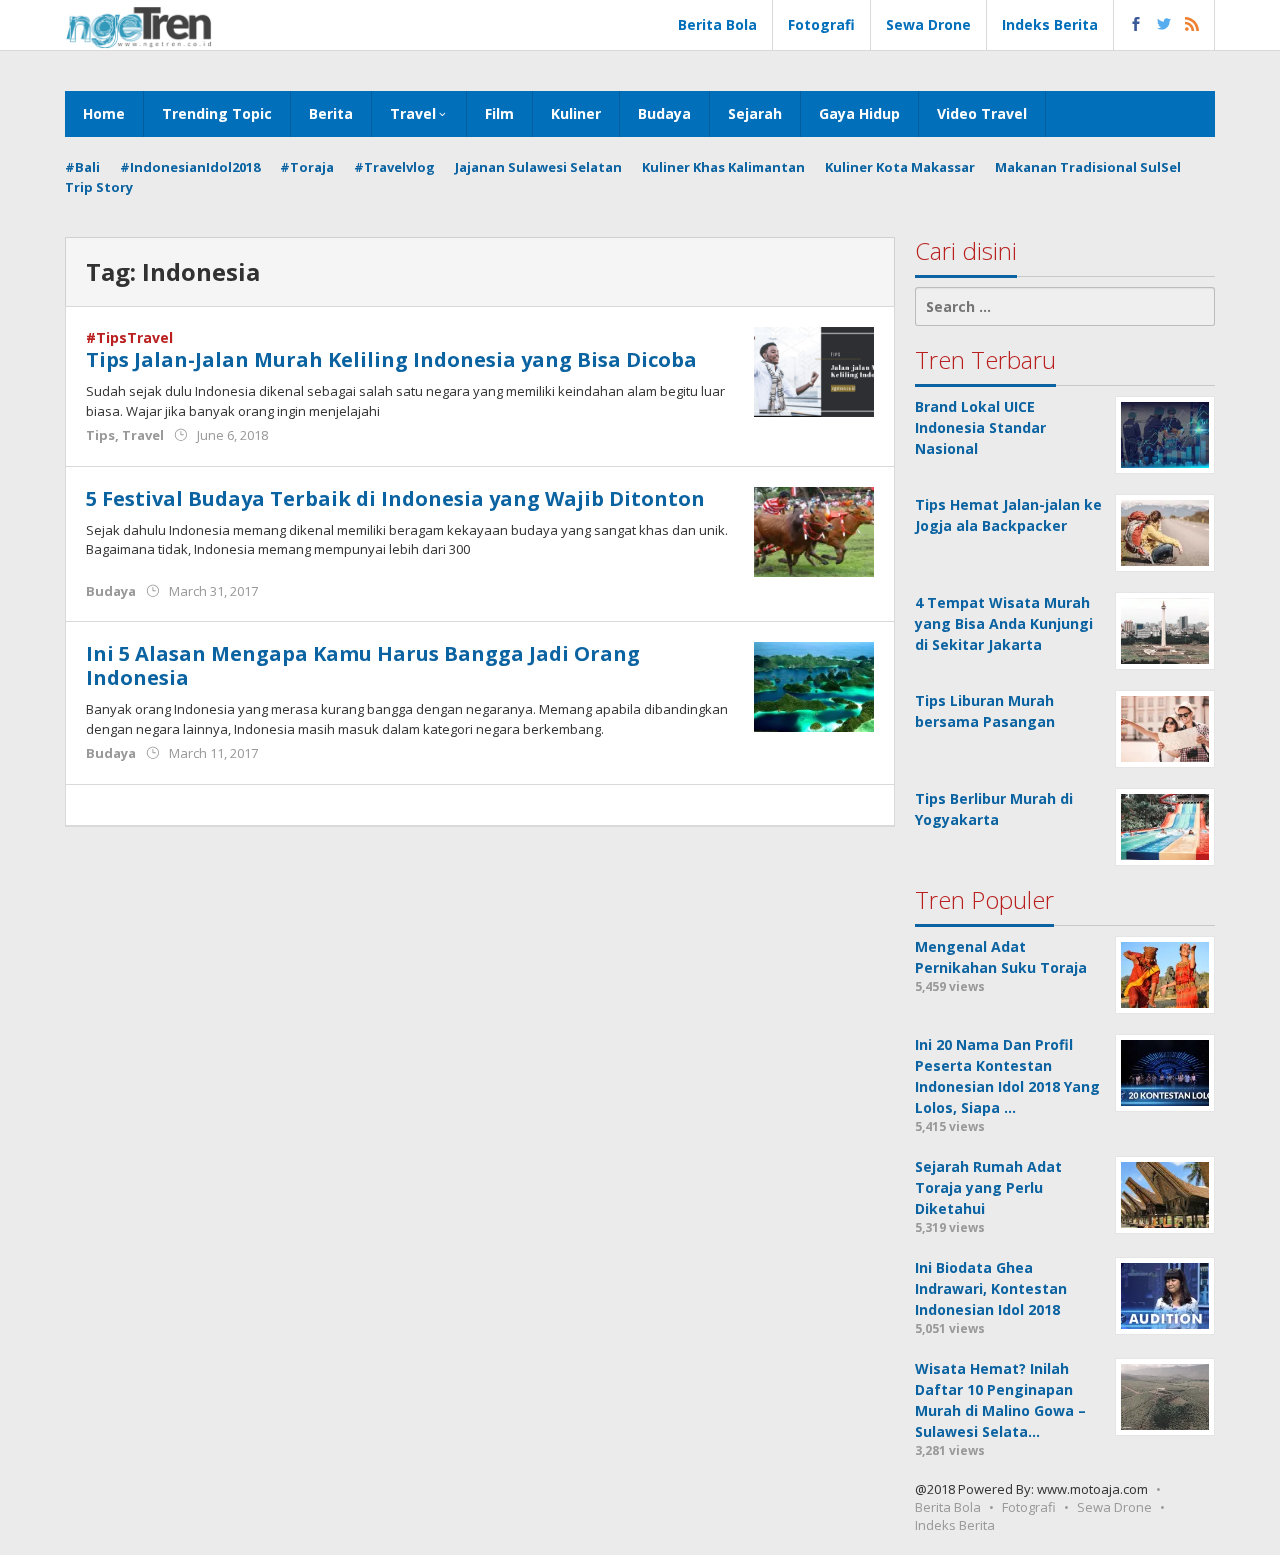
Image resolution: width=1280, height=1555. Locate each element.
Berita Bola (948, 1507)
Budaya (111, 591)
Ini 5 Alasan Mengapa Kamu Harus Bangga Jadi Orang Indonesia (363, 665)
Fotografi (1029, 1507)
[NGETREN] (138, 25)
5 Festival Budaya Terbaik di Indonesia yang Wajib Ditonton (395, 498)
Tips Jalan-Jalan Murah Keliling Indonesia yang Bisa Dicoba (391, 359)
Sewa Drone (1114, 1507)
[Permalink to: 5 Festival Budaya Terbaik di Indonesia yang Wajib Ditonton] (814, 529)
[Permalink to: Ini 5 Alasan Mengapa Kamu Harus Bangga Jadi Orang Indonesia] (814, 685)
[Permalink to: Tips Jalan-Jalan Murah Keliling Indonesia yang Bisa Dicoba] (814, 370)
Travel (143, 435)
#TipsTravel (129, 337)
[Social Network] (1164, 25)
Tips (100, 435)
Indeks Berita (955, 1525)
